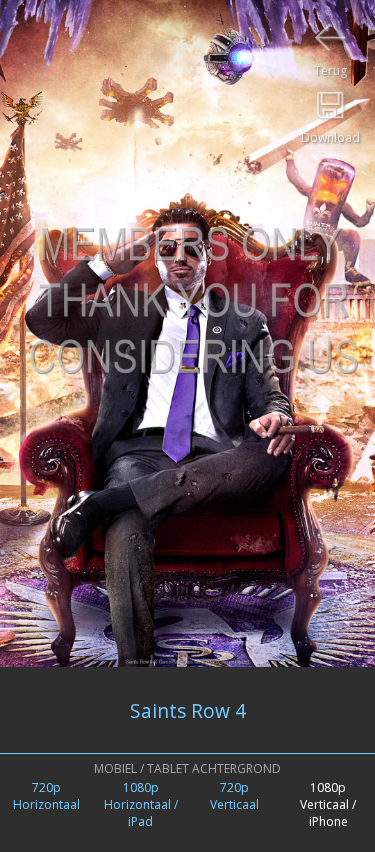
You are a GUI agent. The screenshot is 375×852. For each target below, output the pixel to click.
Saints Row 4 (188, 710)
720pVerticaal (234, 796)
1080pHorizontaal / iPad (141, 804)
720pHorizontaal (46, 796)
